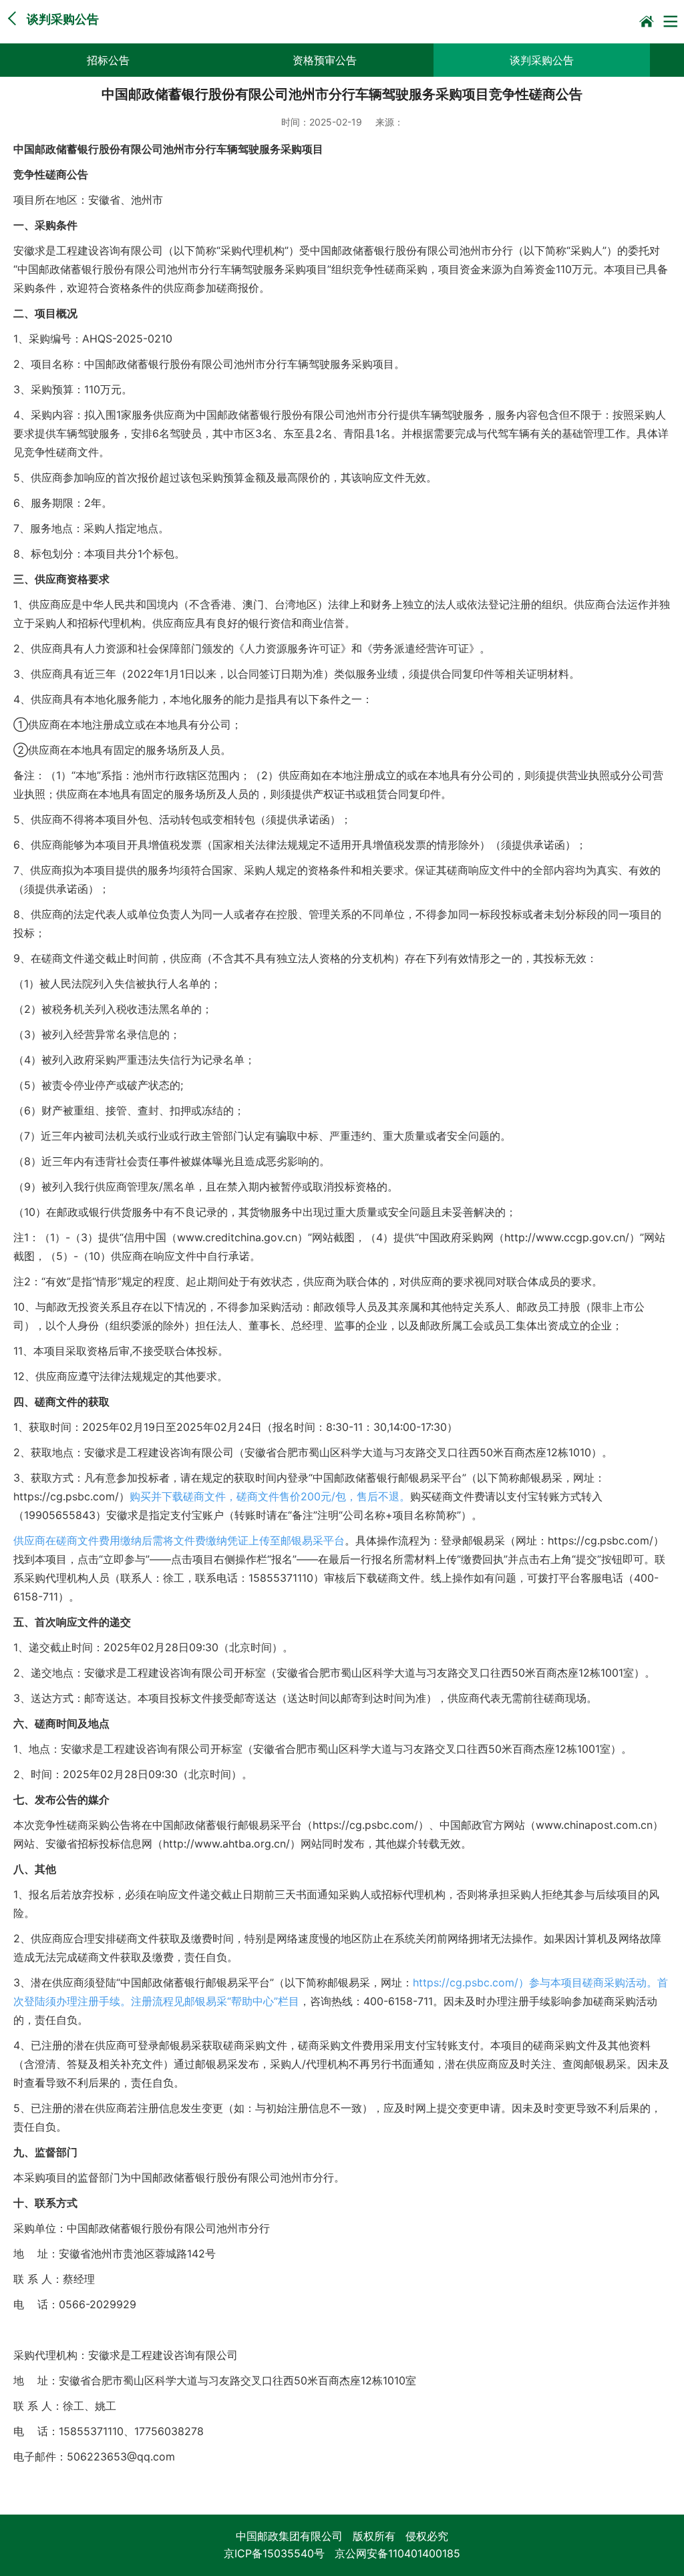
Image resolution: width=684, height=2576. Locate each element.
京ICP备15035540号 (274, 2553)
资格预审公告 (325, 60)
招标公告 (108, 60)
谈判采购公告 (542, 60)
